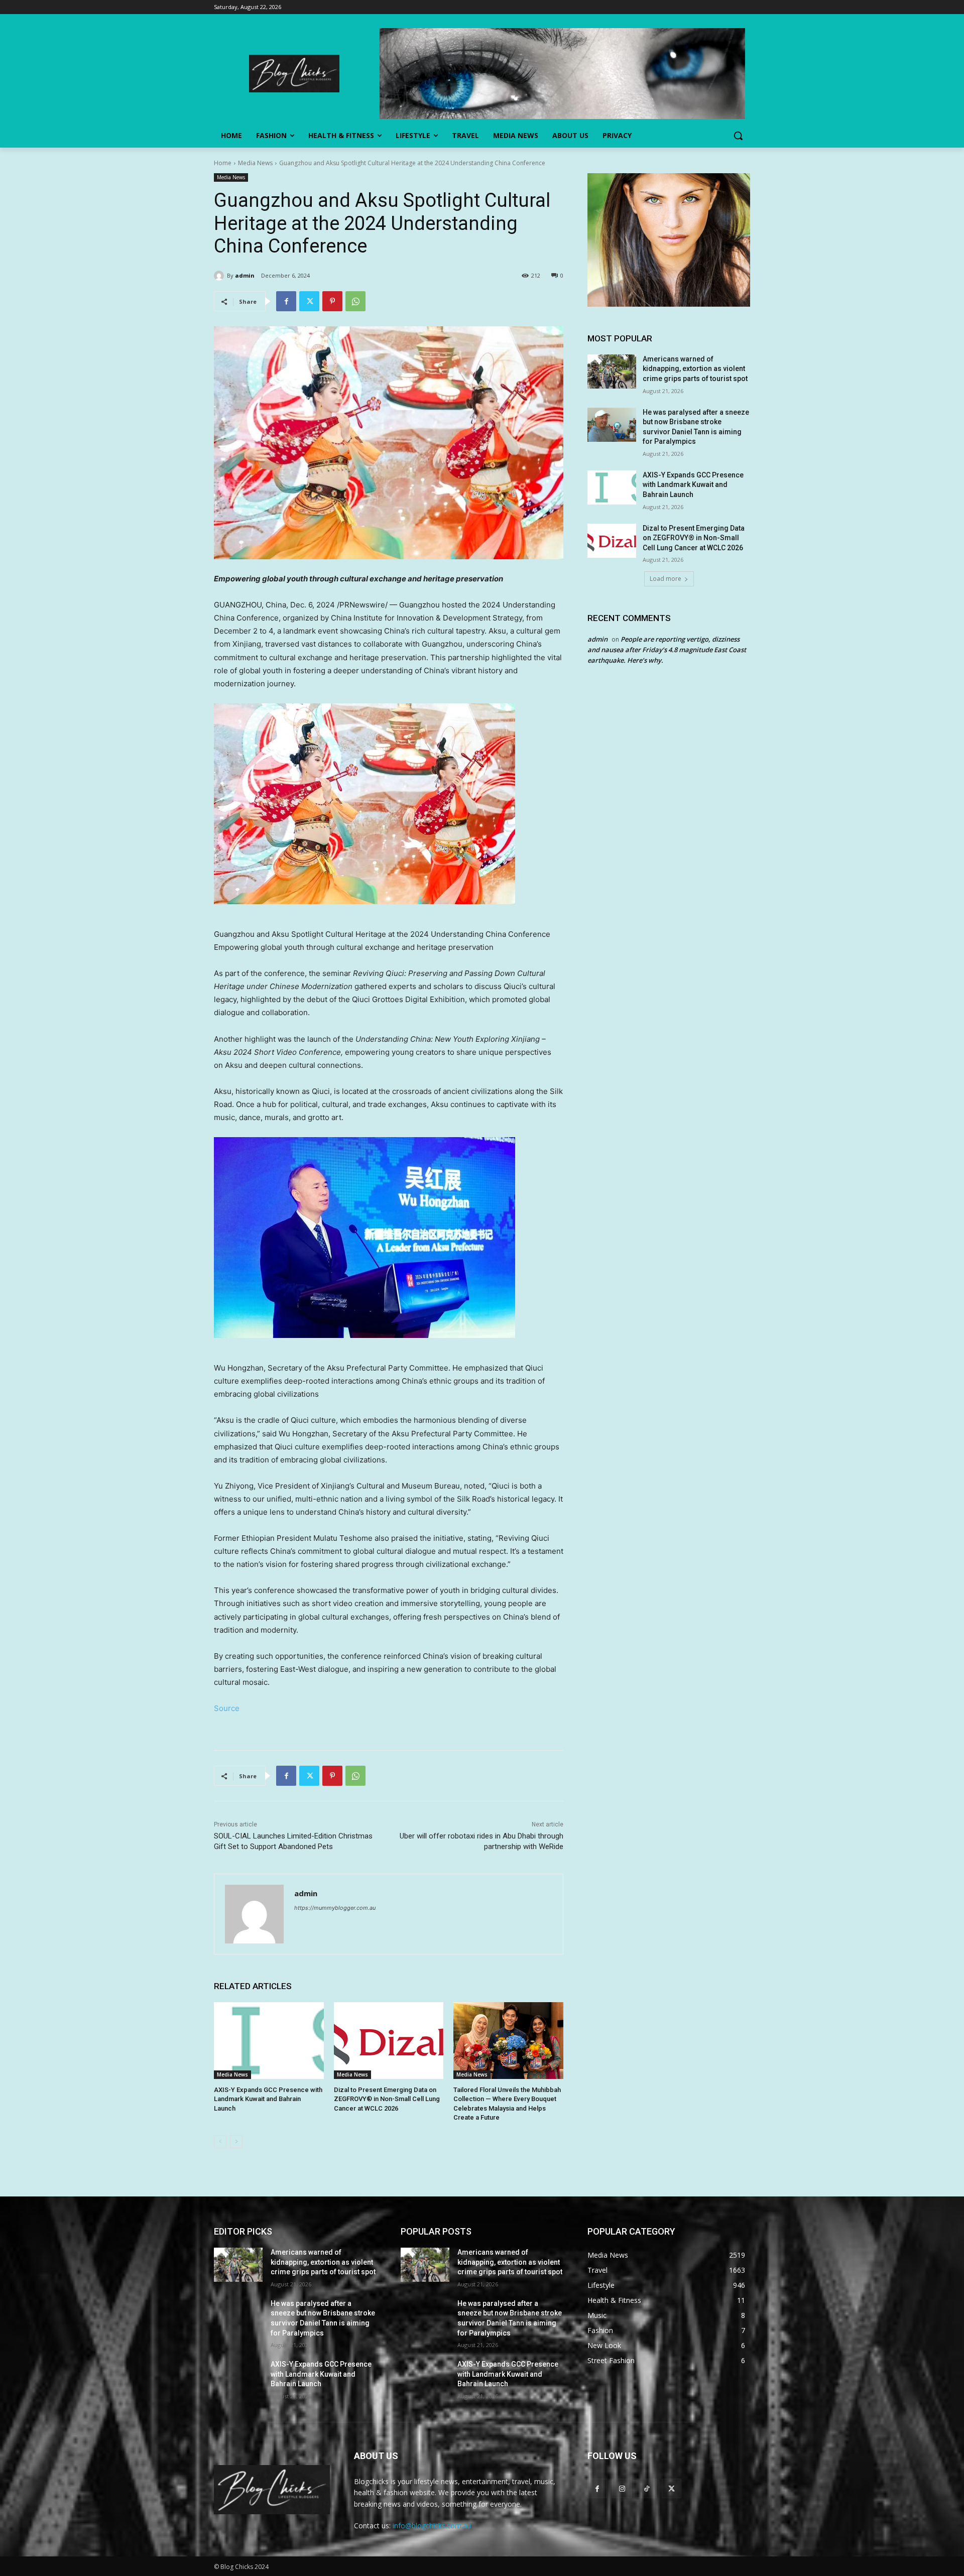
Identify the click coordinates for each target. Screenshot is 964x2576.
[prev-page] (220, 2142)
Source (227, 1708)
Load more (666, 579)
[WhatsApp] (355, 301)
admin (245, 275)
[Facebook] (286, 301)
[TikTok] (646, 2488)
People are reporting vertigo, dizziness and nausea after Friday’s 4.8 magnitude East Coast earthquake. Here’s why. (667, 650)
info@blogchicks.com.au (432, 2526)
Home (223, 163)
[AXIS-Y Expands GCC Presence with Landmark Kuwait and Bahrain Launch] (269, 2041)
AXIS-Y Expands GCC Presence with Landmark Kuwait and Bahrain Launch (268, 2099)
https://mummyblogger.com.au (335, 1908)
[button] (738, 136)
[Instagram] (622, 2488)
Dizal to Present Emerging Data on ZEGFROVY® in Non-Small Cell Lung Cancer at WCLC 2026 (387, 2099)
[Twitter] (309, 301)
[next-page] (236, 2142)
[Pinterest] (332, 301)
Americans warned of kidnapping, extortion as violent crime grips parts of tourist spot (695, 369)
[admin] (220, 276)
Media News (255, 163)
